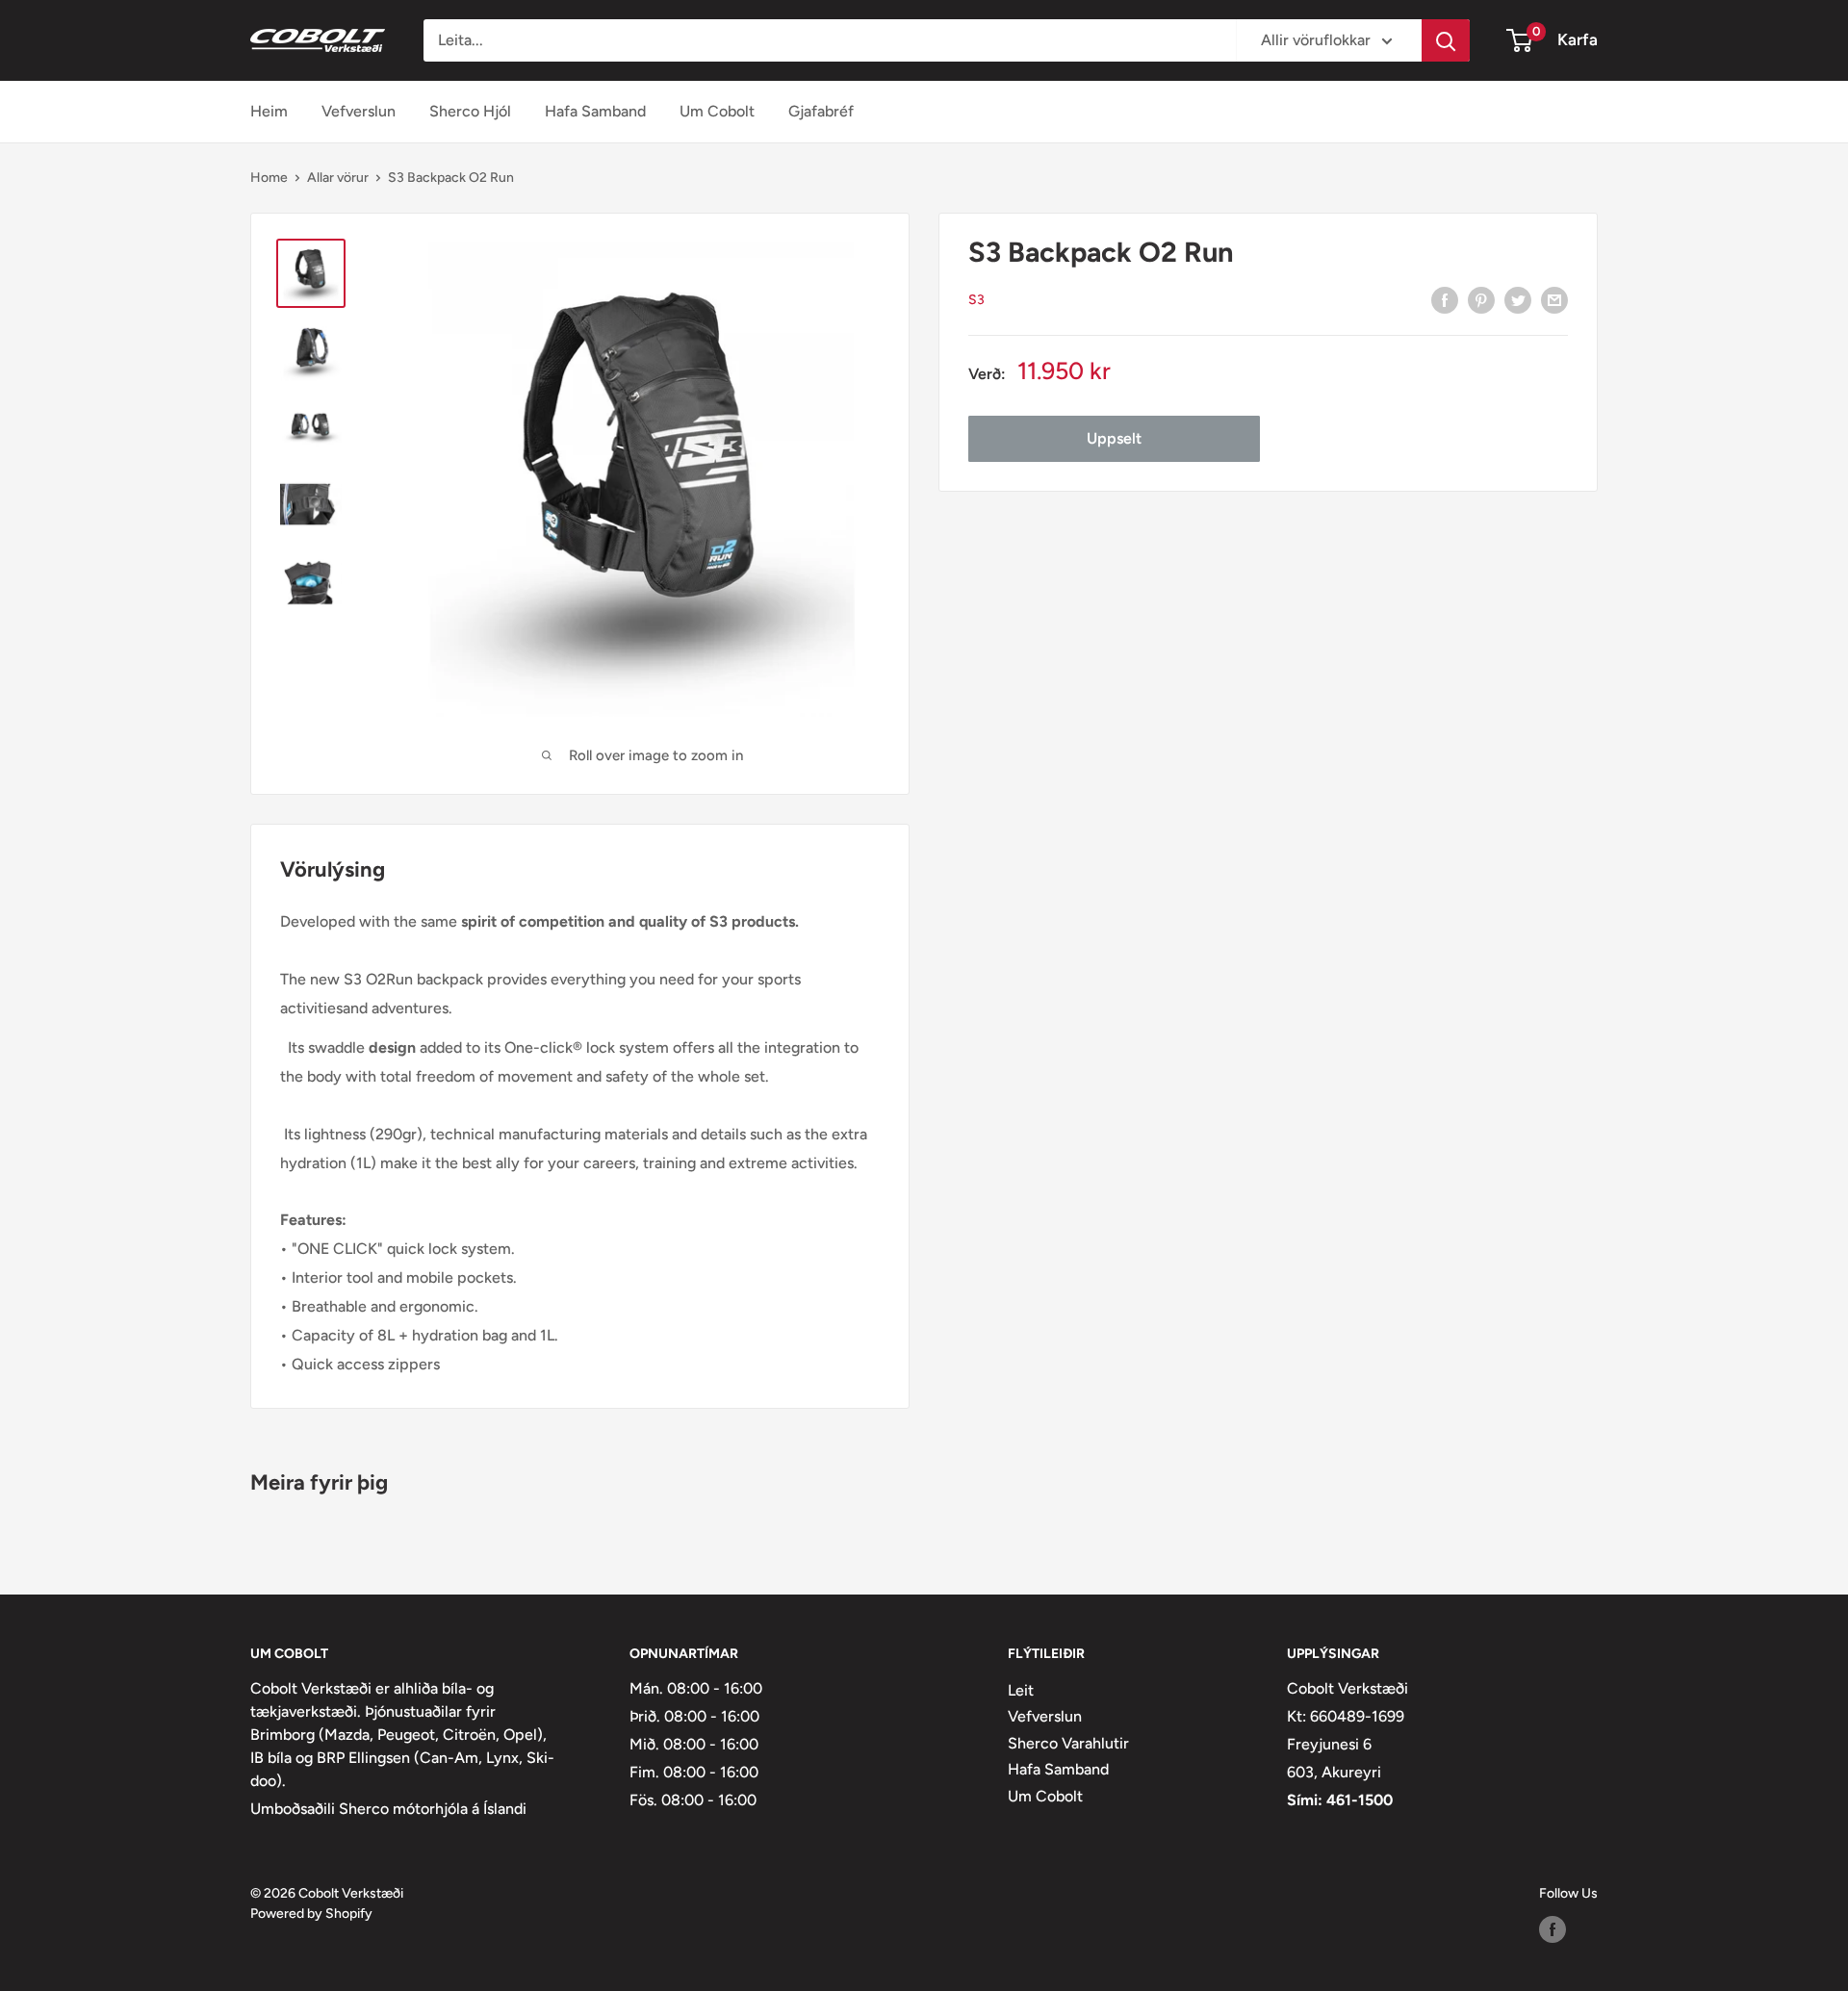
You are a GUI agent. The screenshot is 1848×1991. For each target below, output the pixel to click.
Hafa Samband (595, 111)
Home (269, 178)
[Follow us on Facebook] (1553, 1929)
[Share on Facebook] (1445, 299)
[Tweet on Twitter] (1518, 299)
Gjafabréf (821, 111)
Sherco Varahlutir (1068, 1743)
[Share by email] (1554, 299)
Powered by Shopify (311, 1914)
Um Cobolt (717, 111)
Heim (269, 111)
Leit (1021, 1690)
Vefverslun (359, 111)
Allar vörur (338, 178)
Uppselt (1114, 438)
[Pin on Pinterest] (1481, 299)
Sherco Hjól (470, 111)
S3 (976, 301)
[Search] (1446, 40)
